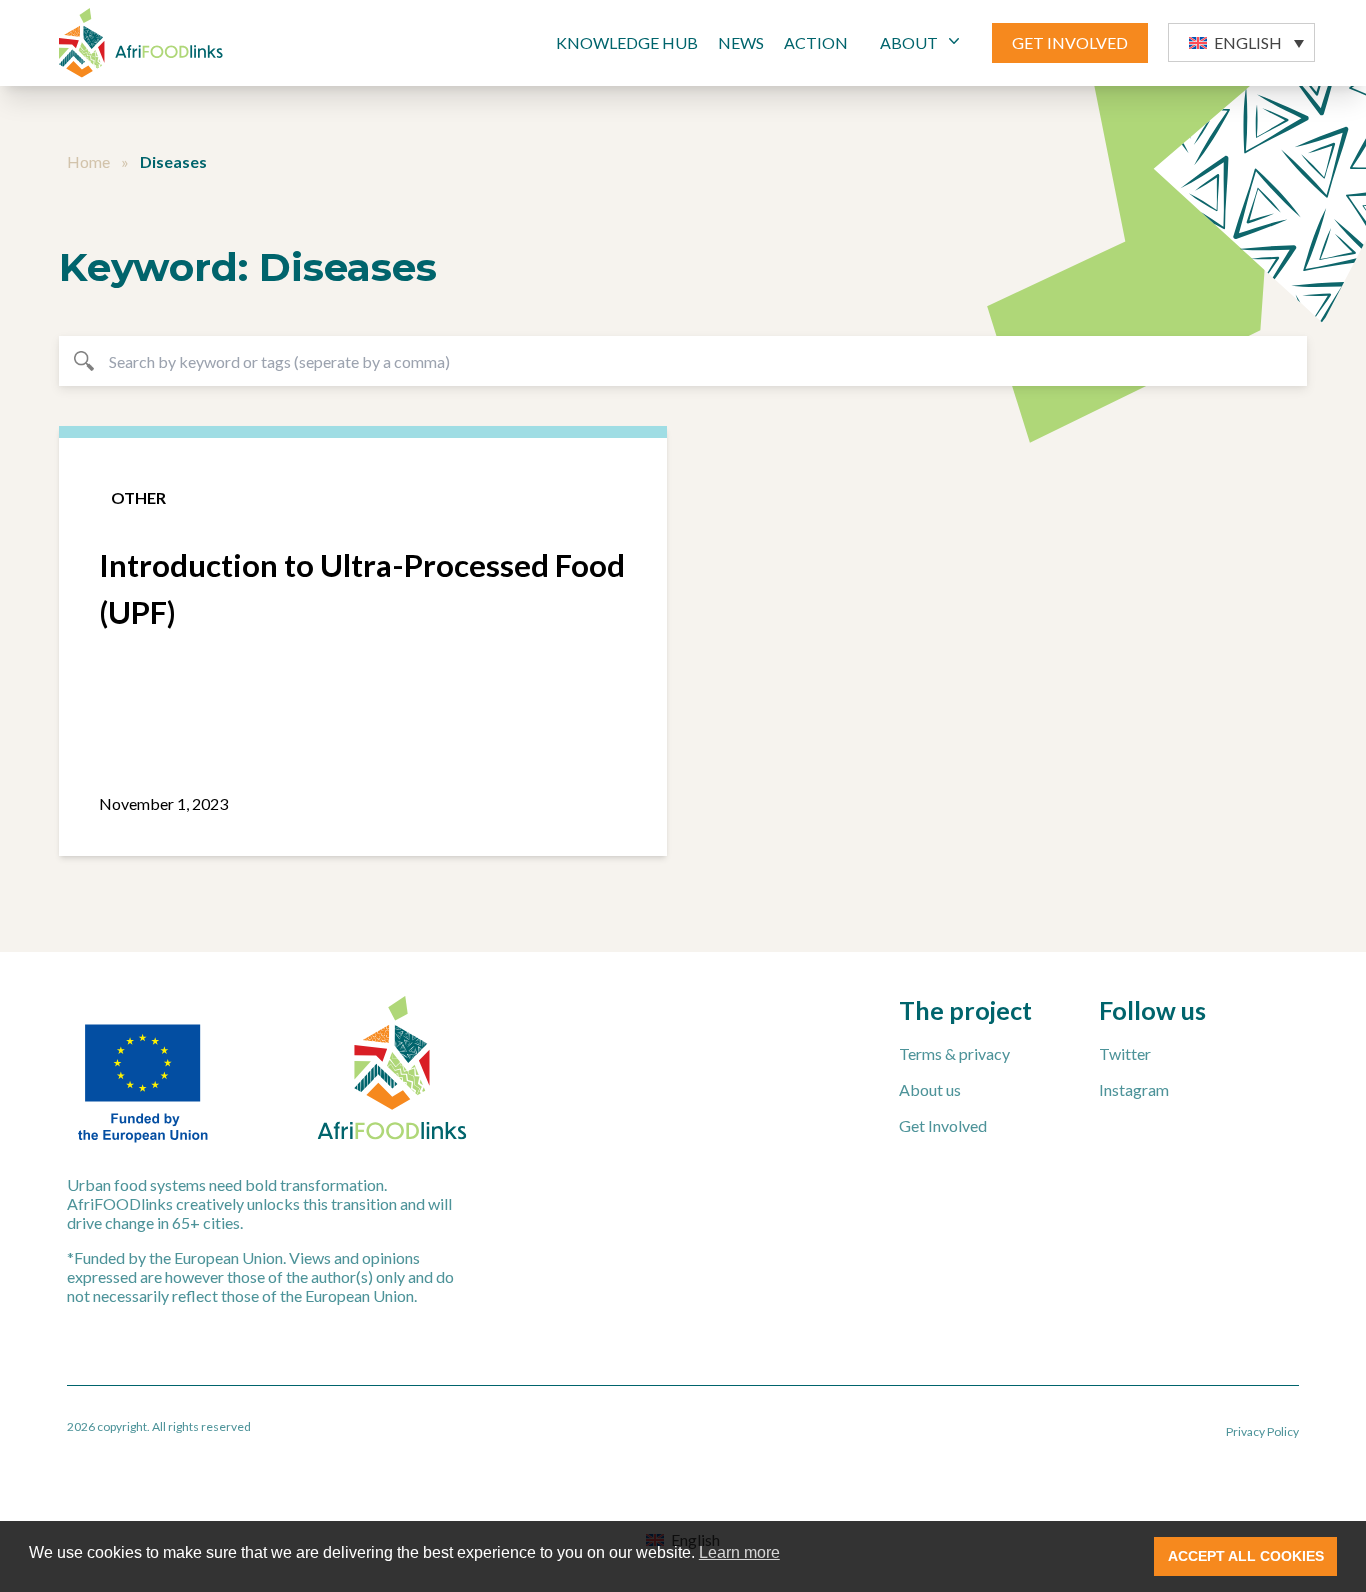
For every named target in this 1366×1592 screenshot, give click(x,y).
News (741, 42)
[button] (1241, 42)
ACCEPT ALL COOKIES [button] (1246, 1556)
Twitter (1125, 1053)
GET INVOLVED (1070, 42)
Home (88, 161)
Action (816, 42)
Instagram (1134, 1089)
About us (930, 1089)
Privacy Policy (1262, 1431)
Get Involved (943, 1125)
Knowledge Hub (627, 42)
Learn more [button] (739, 1552)
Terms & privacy (954, 1053)
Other (138, 497)
